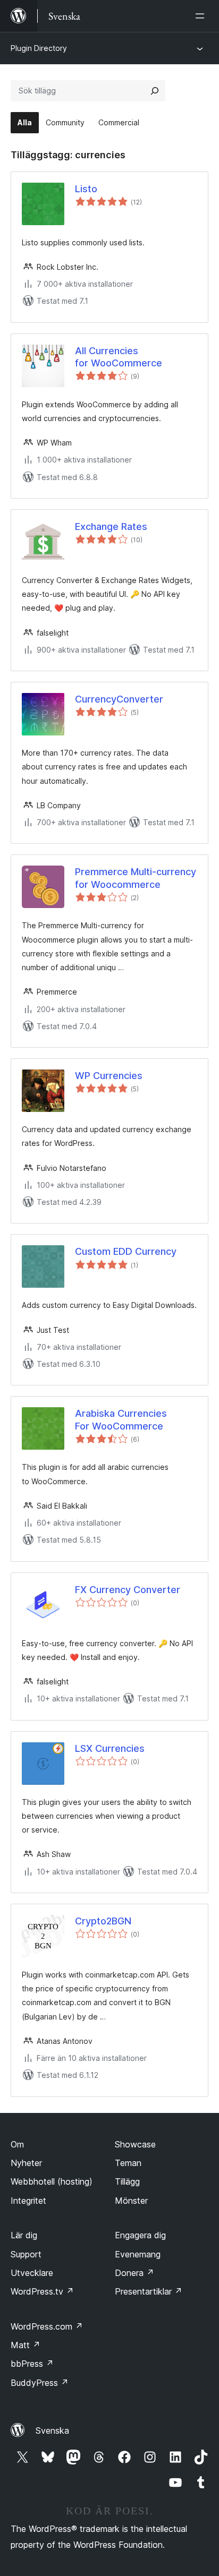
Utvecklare (32, 2273)
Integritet (28, 2201)
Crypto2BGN (103, 1921)
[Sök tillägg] (155, 91)
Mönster (131, 2201)
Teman (128, 2163)
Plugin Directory (39, 48)
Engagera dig (140, 2235)
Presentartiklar (149, 2291)
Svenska (52, 2430)
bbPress (32, 2364)
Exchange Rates (111, 527)
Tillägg (127, 2181)
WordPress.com (47, 2326)
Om (17, 2144)
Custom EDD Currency (126, 1251)
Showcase (135, 2144)
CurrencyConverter (119, 699)
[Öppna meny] (202, 16)
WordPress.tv (42, 2291)
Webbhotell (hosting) (52, 2181)
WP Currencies (109, 1076)
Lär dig (24, 2235)
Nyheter (26, 2163)
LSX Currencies (110, 1748)
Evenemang (138, 2254)
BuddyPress (40, 2383)
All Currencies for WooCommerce (119, 357)
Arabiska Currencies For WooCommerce (121, 1419)
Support (26, 2254)
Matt (26, 2345)
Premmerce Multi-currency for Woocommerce (136, 878)
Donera (134, 2273)
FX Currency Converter (128, 1590)
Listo (86, 189)
